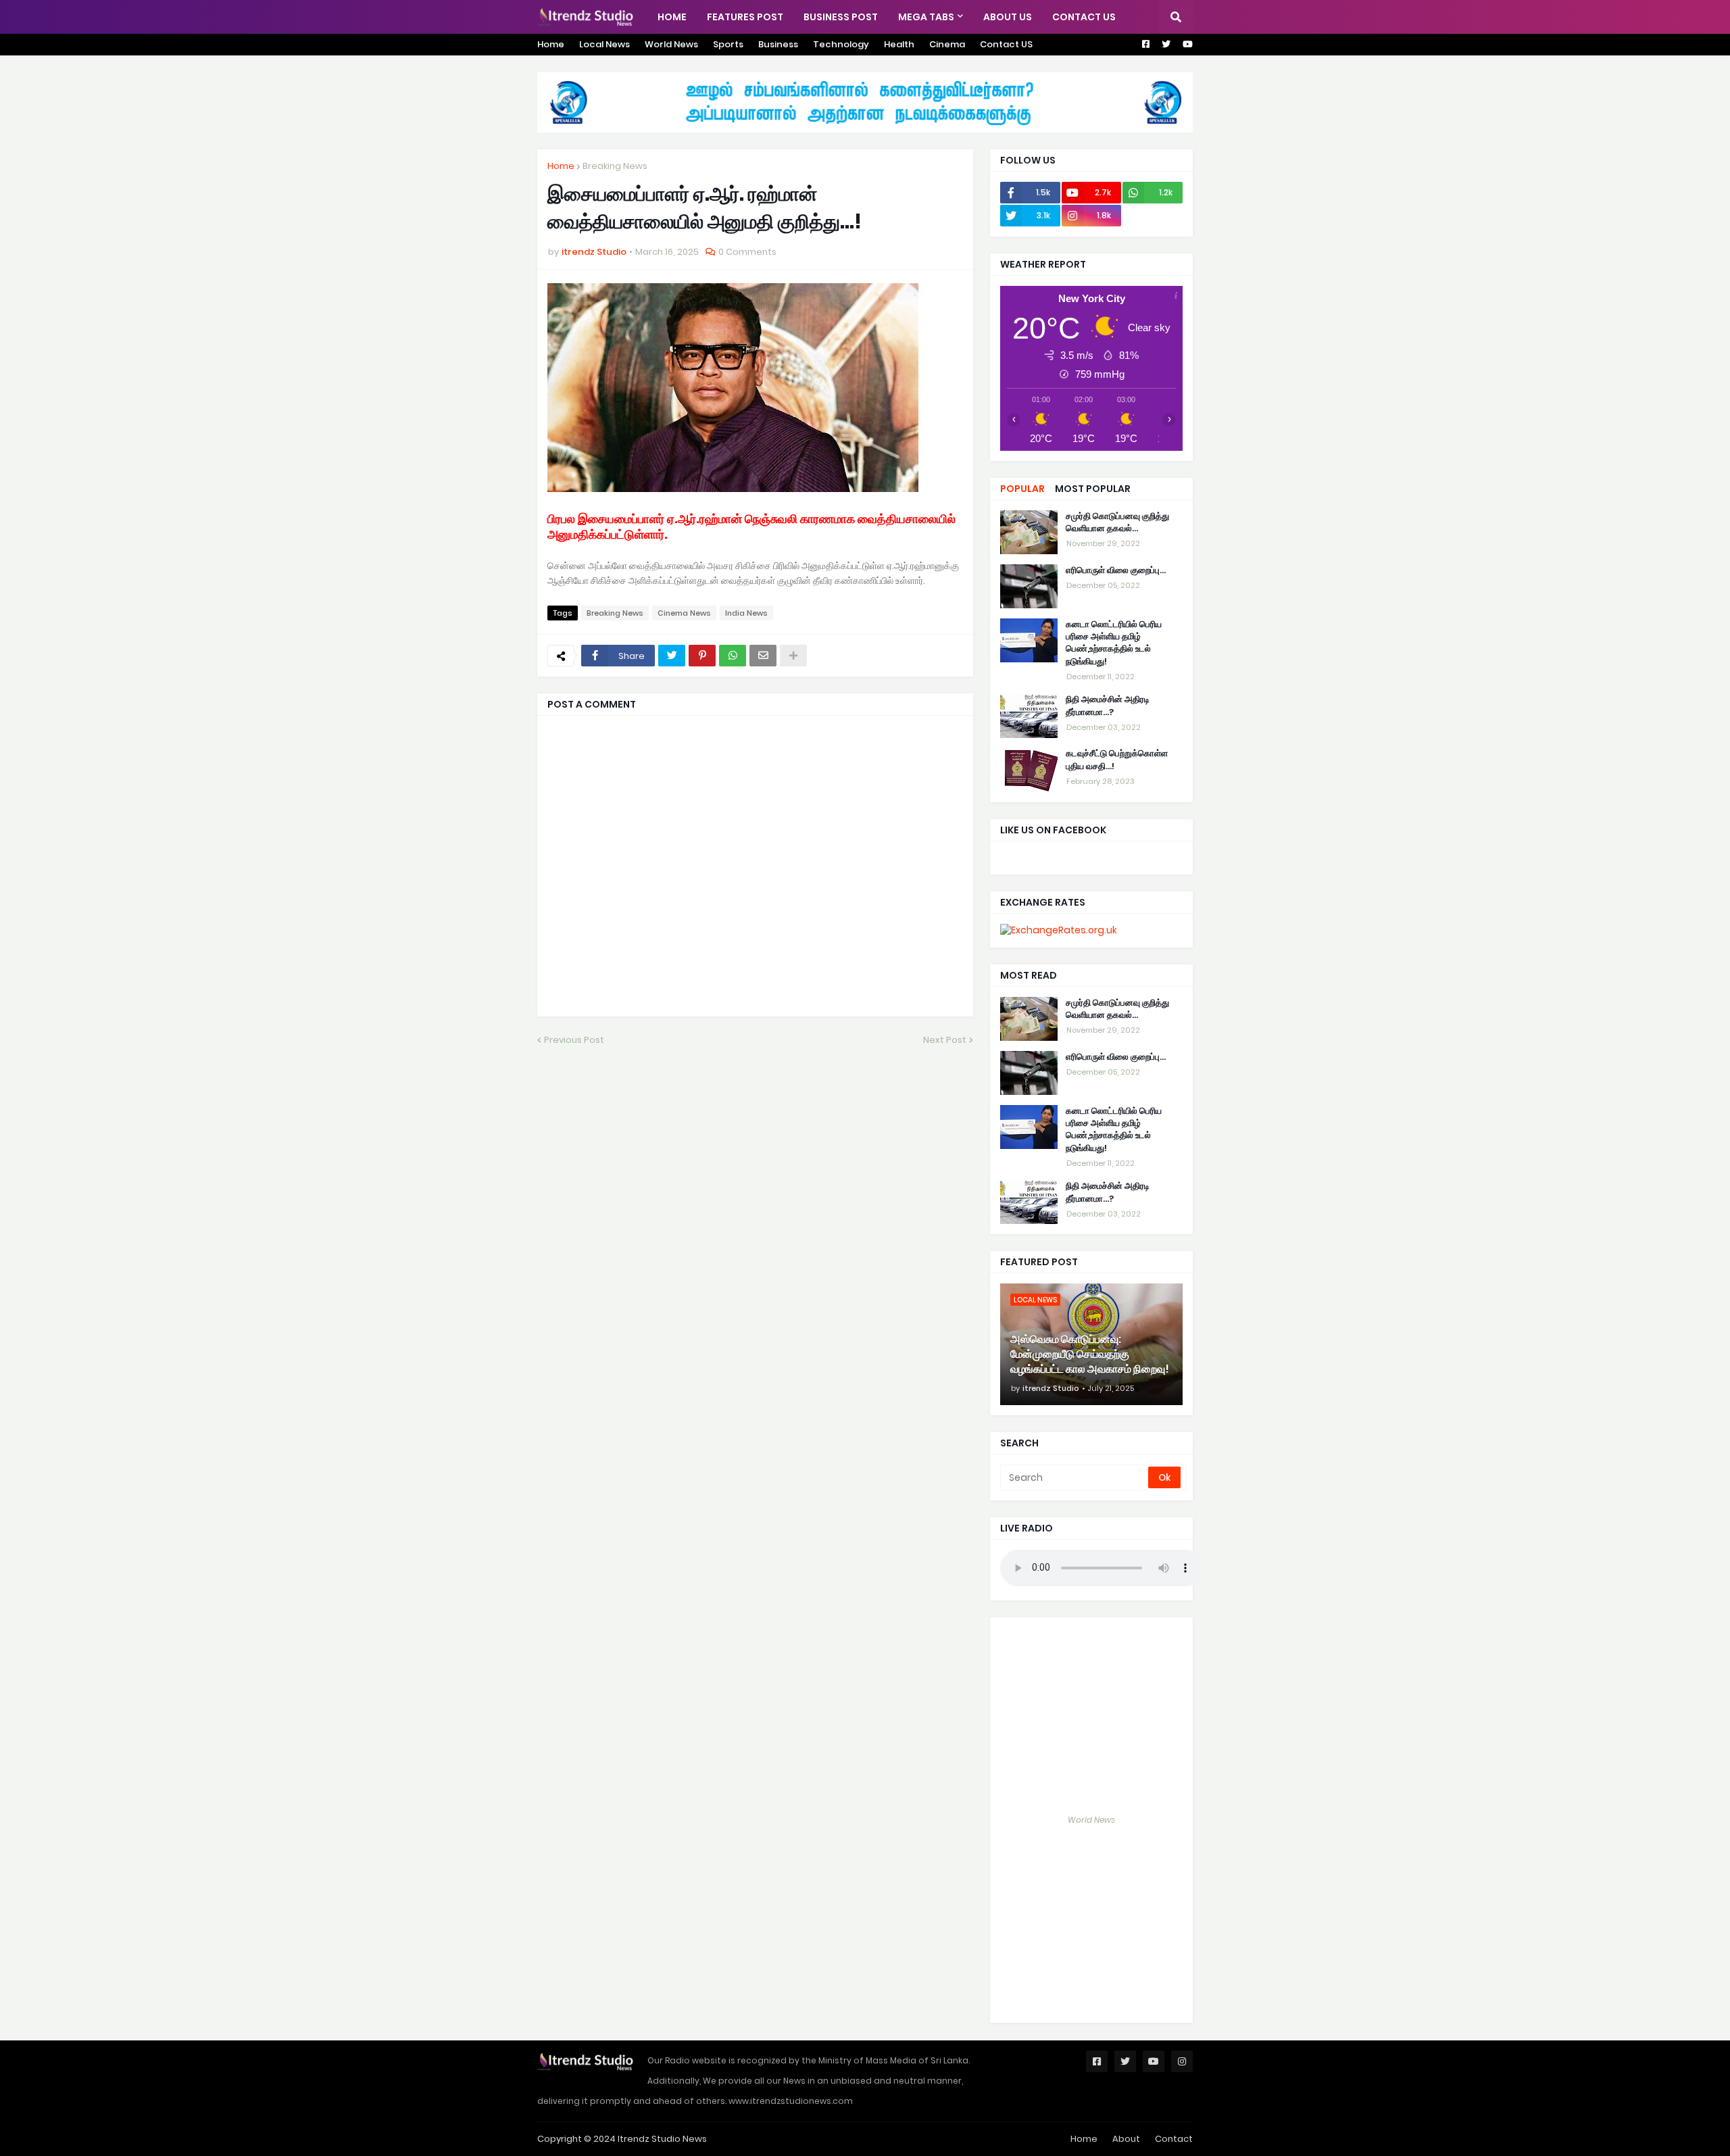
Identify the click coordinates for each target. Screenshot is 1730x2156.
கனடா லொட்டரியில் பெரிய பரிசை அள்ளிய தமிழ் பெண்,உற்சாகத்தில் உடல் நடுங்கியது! (1114, 643)
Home (551, 44)
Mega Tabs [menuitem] (926, 17)
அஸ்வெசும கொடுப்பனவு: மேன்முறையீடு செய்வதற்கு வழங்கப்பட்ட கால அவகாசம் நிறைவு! (1090, 1355)
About (1126, 2139)
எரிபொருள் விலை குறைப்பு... (1116, 570)
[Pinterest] (702, 656)
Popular (1022, 489)
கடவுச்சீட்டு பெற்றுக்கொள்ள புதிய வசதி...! (1117, 760)
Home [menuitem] (672, 17)
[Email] (763, 656)
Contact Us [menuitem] (1084, 17)
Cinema (947, 44)
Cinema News (684, 613)
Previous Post (574, 1040)
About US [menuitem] (1008, 17)
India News (746, 613)
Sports (728, 44)
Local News (604, 44)
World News (671, 44)
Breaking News (615, 166)
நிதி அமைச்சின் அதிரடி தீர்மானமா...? (1108, 706)
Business (778, 44)
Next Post (945, 1040)
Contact (1174, 2139)
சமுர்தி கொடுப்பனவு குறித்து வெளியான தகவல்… (1117, 522)
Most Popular (1093, 489)
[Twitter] (672, 656)
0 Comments (747, 252)
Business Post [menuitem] (841, 17)
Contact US (1006, 44)
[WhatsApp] (733, 656)
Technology (841, 44)
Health (899, 44)
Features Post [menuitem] (745, 17)
